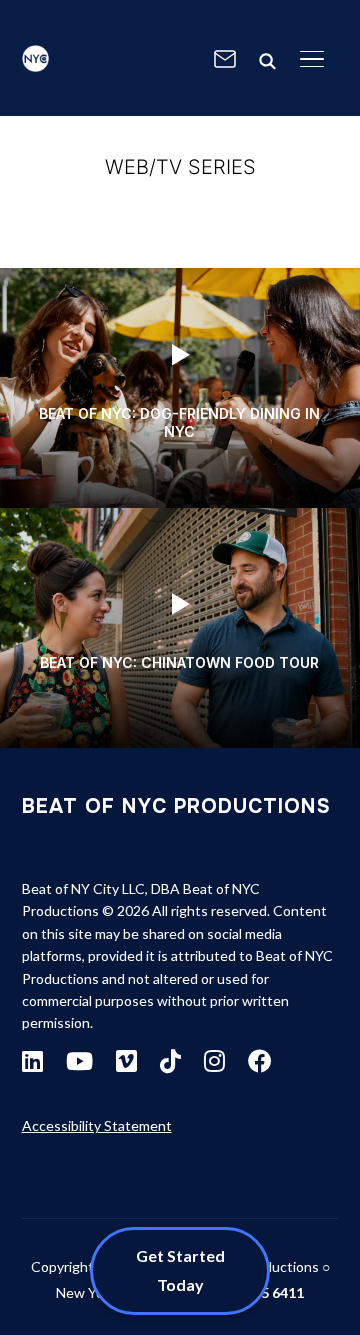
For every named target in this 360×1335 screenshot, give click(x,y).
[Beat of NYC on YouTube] (79, 1061)
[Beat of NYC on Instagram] (214, 1061)
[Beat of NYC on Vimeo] (126, 1061)
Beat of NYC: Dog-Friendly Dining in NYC (179, 422)
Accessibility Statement (97, 1125)
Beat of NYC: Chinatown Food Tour (179, 662)
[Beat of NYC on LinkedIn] (32, 1061)
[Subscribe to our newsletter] (225, 59)
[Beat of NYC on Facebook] (260, 1061)
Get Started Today (180, 1270)
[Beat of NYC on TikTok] (170, 1061)
